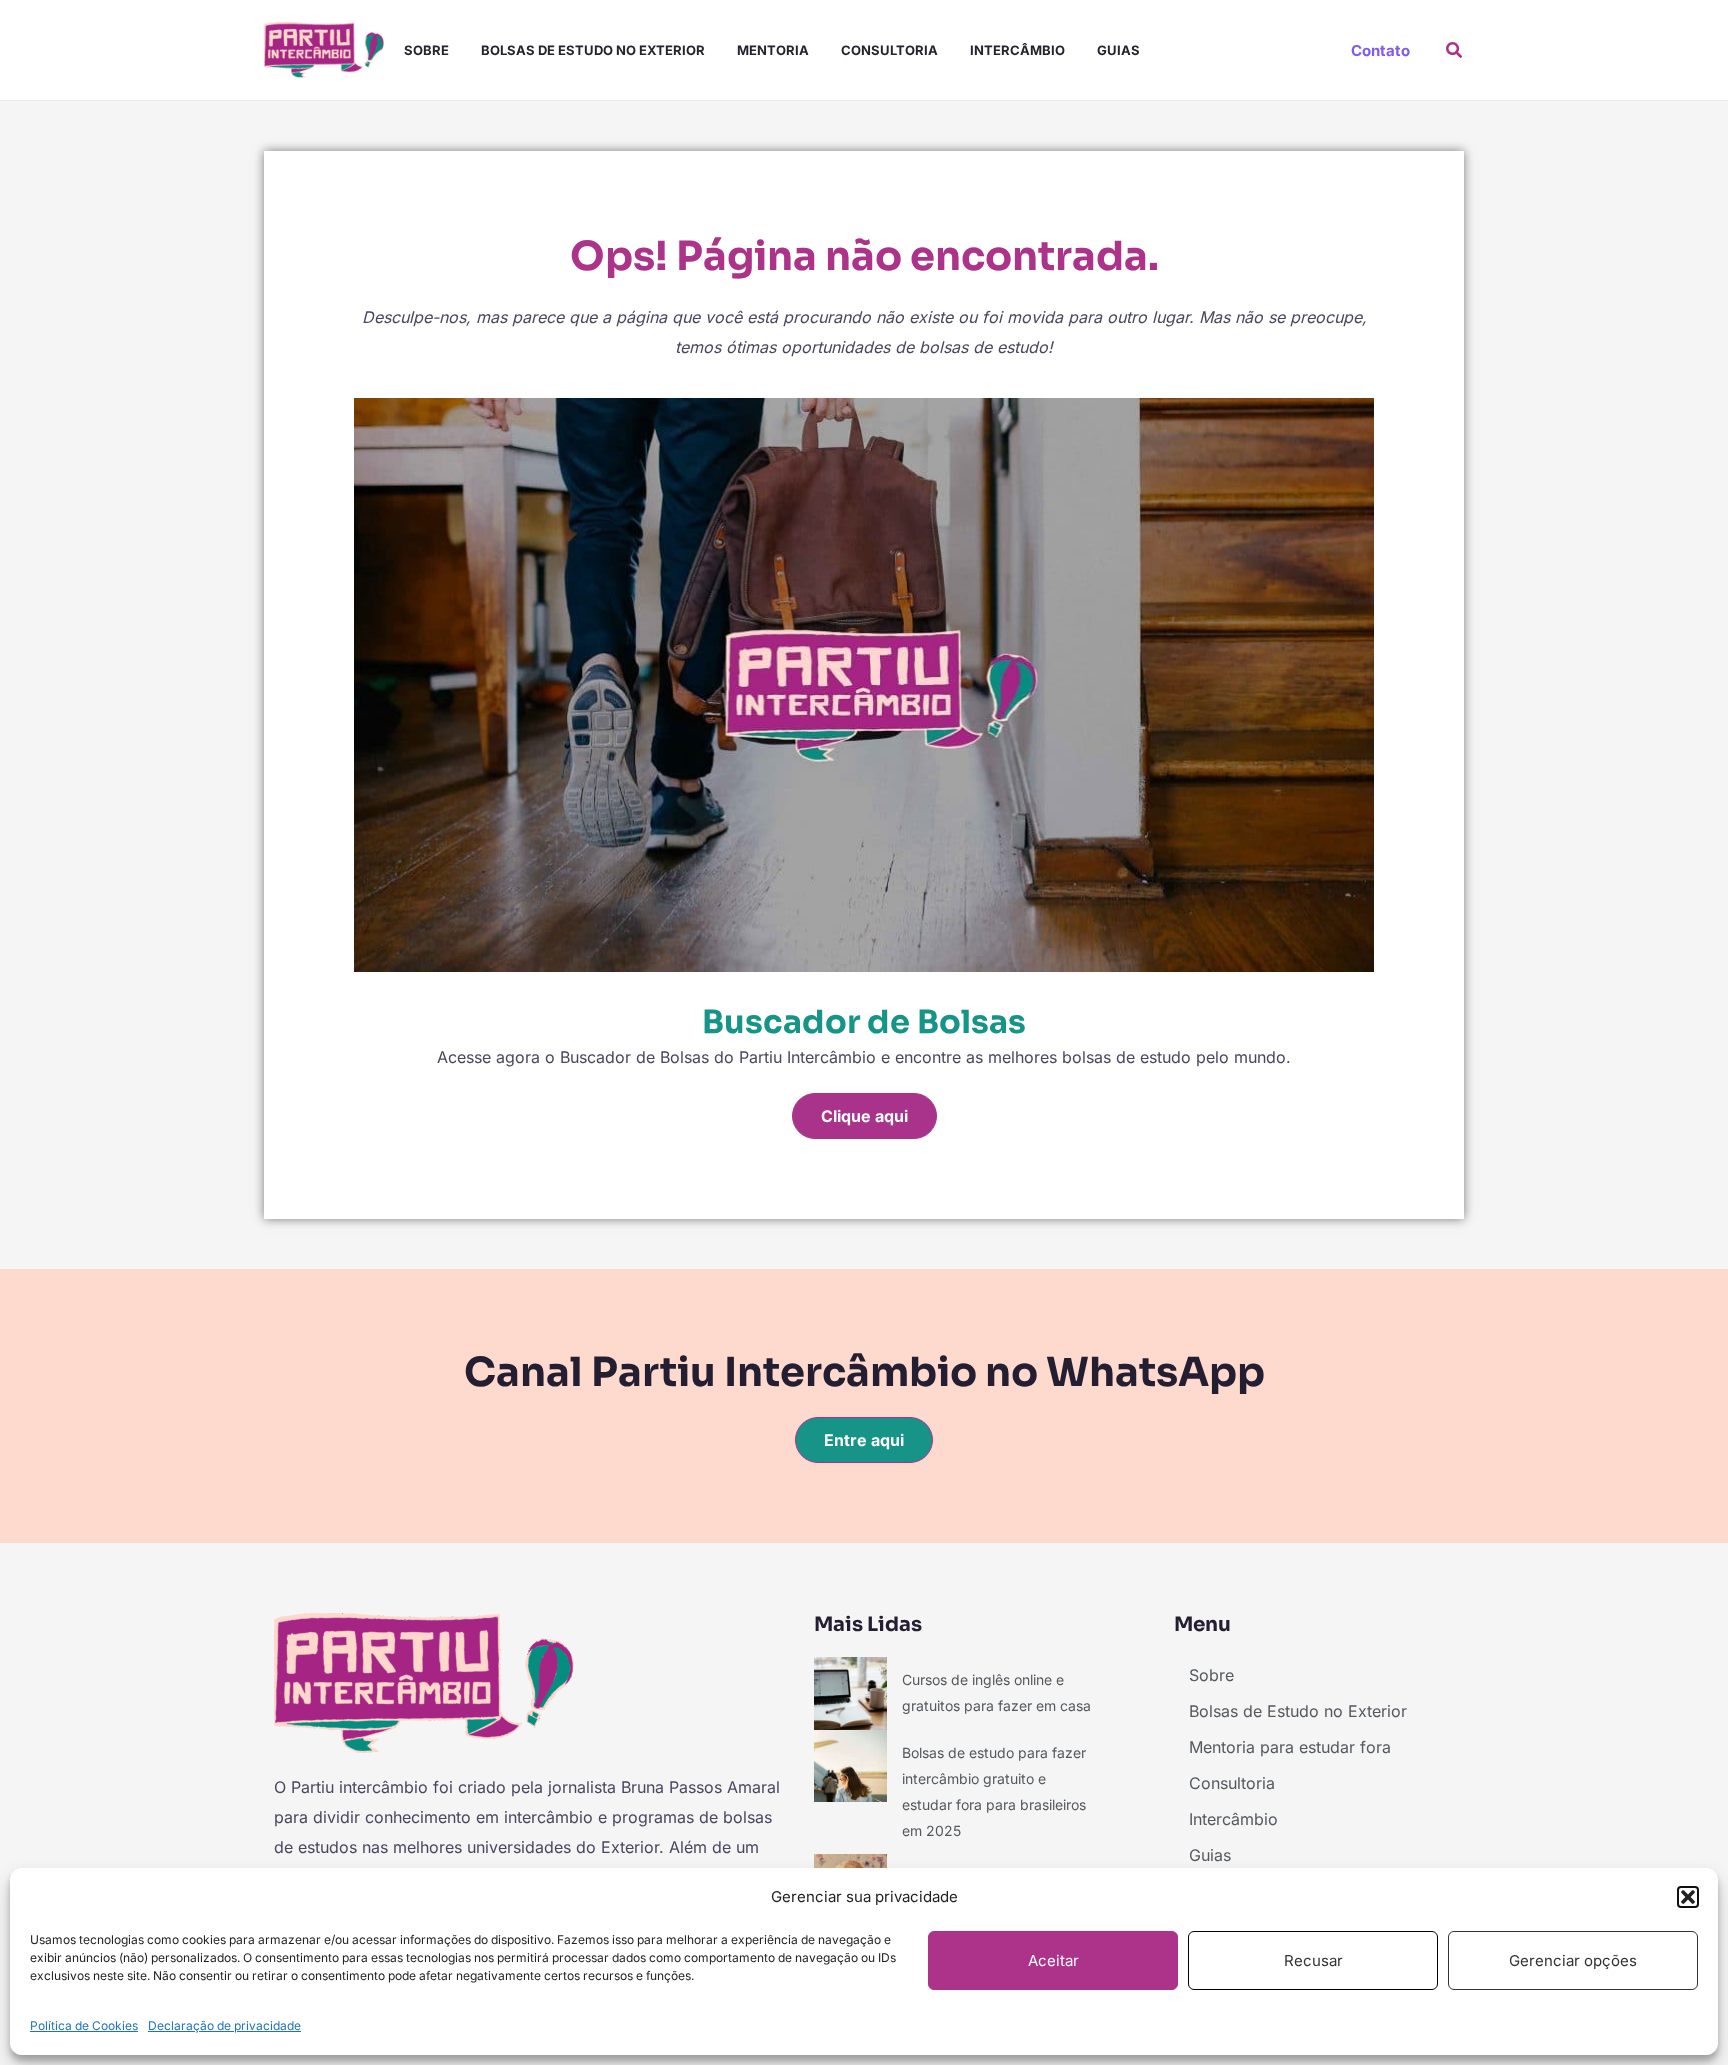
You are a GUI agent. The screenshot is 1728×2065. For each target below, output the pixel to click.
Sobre (426, 50)
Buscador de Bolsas (864, 1022)
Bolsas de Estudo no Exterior (593, 50)
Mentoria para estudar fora (1290, 1747)
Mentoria (773, 50)
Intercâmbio (1017, 50)
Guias (1118, 50)
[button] (1688, 1897)
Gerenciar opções (1573, 1960)
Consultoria (889, 50)
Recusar (1313, 1960)
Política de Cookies (84, 2025)
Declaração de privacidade (224, 2025)
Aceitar (1053, 1960)
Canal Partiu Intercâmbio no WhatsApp (864, 1372)
